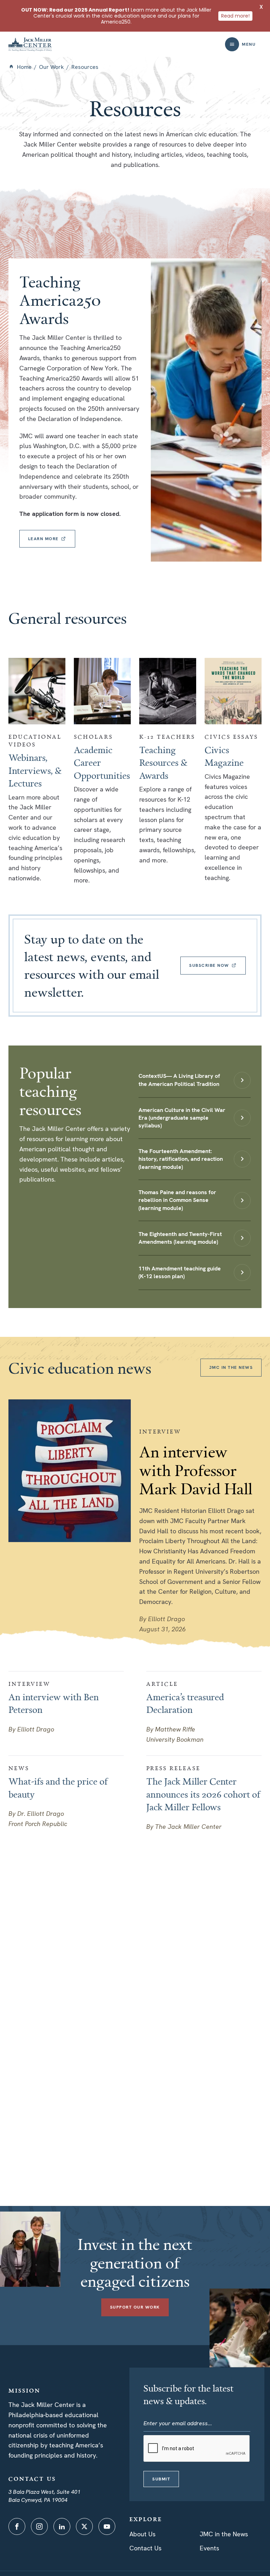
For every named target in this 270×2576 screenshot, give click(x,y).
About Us (142, 2534)
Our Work (52, 67)
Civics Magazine (224, 756)
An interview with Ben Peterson (54, 1703)
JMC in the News (224, 2534)
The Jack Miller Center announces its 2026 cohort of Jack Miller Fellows (203, 1794)
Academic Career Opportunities (102, 762)
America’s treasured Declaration (185, 1703)
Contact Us (145, 2548)
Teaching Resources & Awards (163, 762)
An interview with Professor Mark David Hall (196, 1470)
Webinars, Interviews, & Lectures (35, 770)
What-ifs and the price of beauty (58, 1787)
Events (209, 2548)
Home (24, 67)
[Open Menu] (232, 44)
